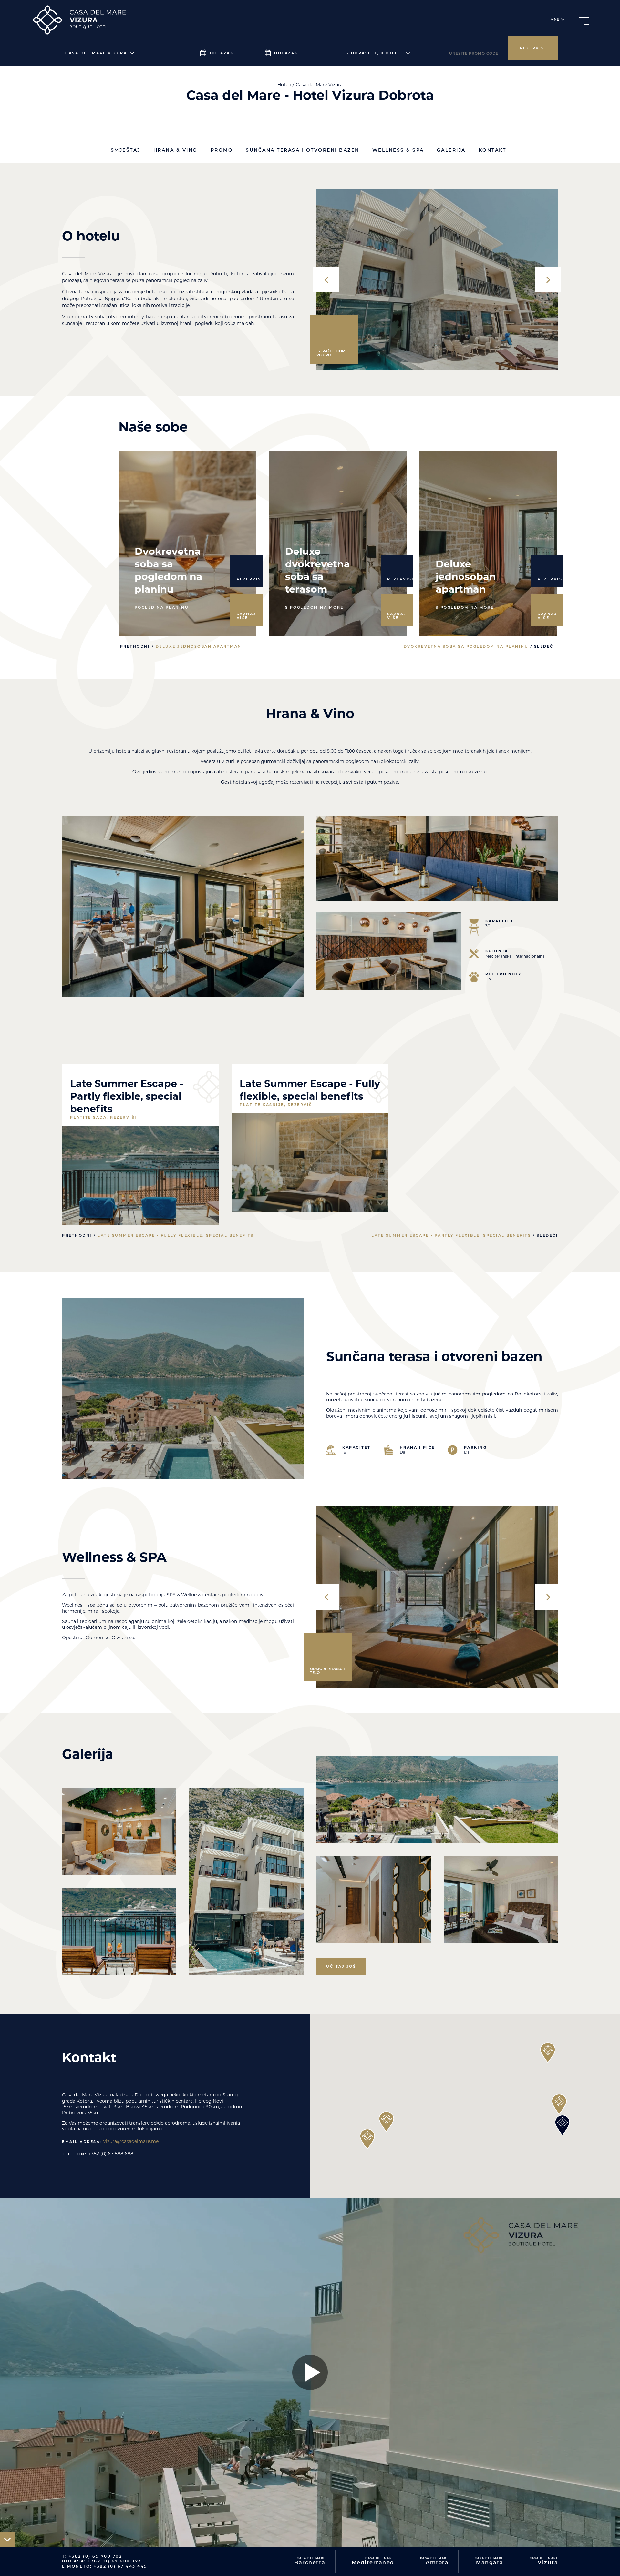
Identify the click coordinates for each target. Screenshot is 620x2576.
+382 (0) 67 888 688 (111, 2154)
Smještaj (126, 150)
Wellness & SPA (398, 150)
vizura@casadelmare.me (131, 2141)
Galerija (451, 150)
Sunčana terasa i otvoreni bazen (303, 150)
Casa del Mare (310, 2561)
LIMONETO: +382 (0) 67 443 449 (105, 2566)
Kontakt (492, 150)
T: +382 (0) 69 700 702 (92, 2556)
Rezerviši (533, 48)
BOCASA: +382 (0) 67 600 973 (102, 2561)
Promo (222, 150)
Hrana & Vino (176, 150)
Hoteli (284, 85)
